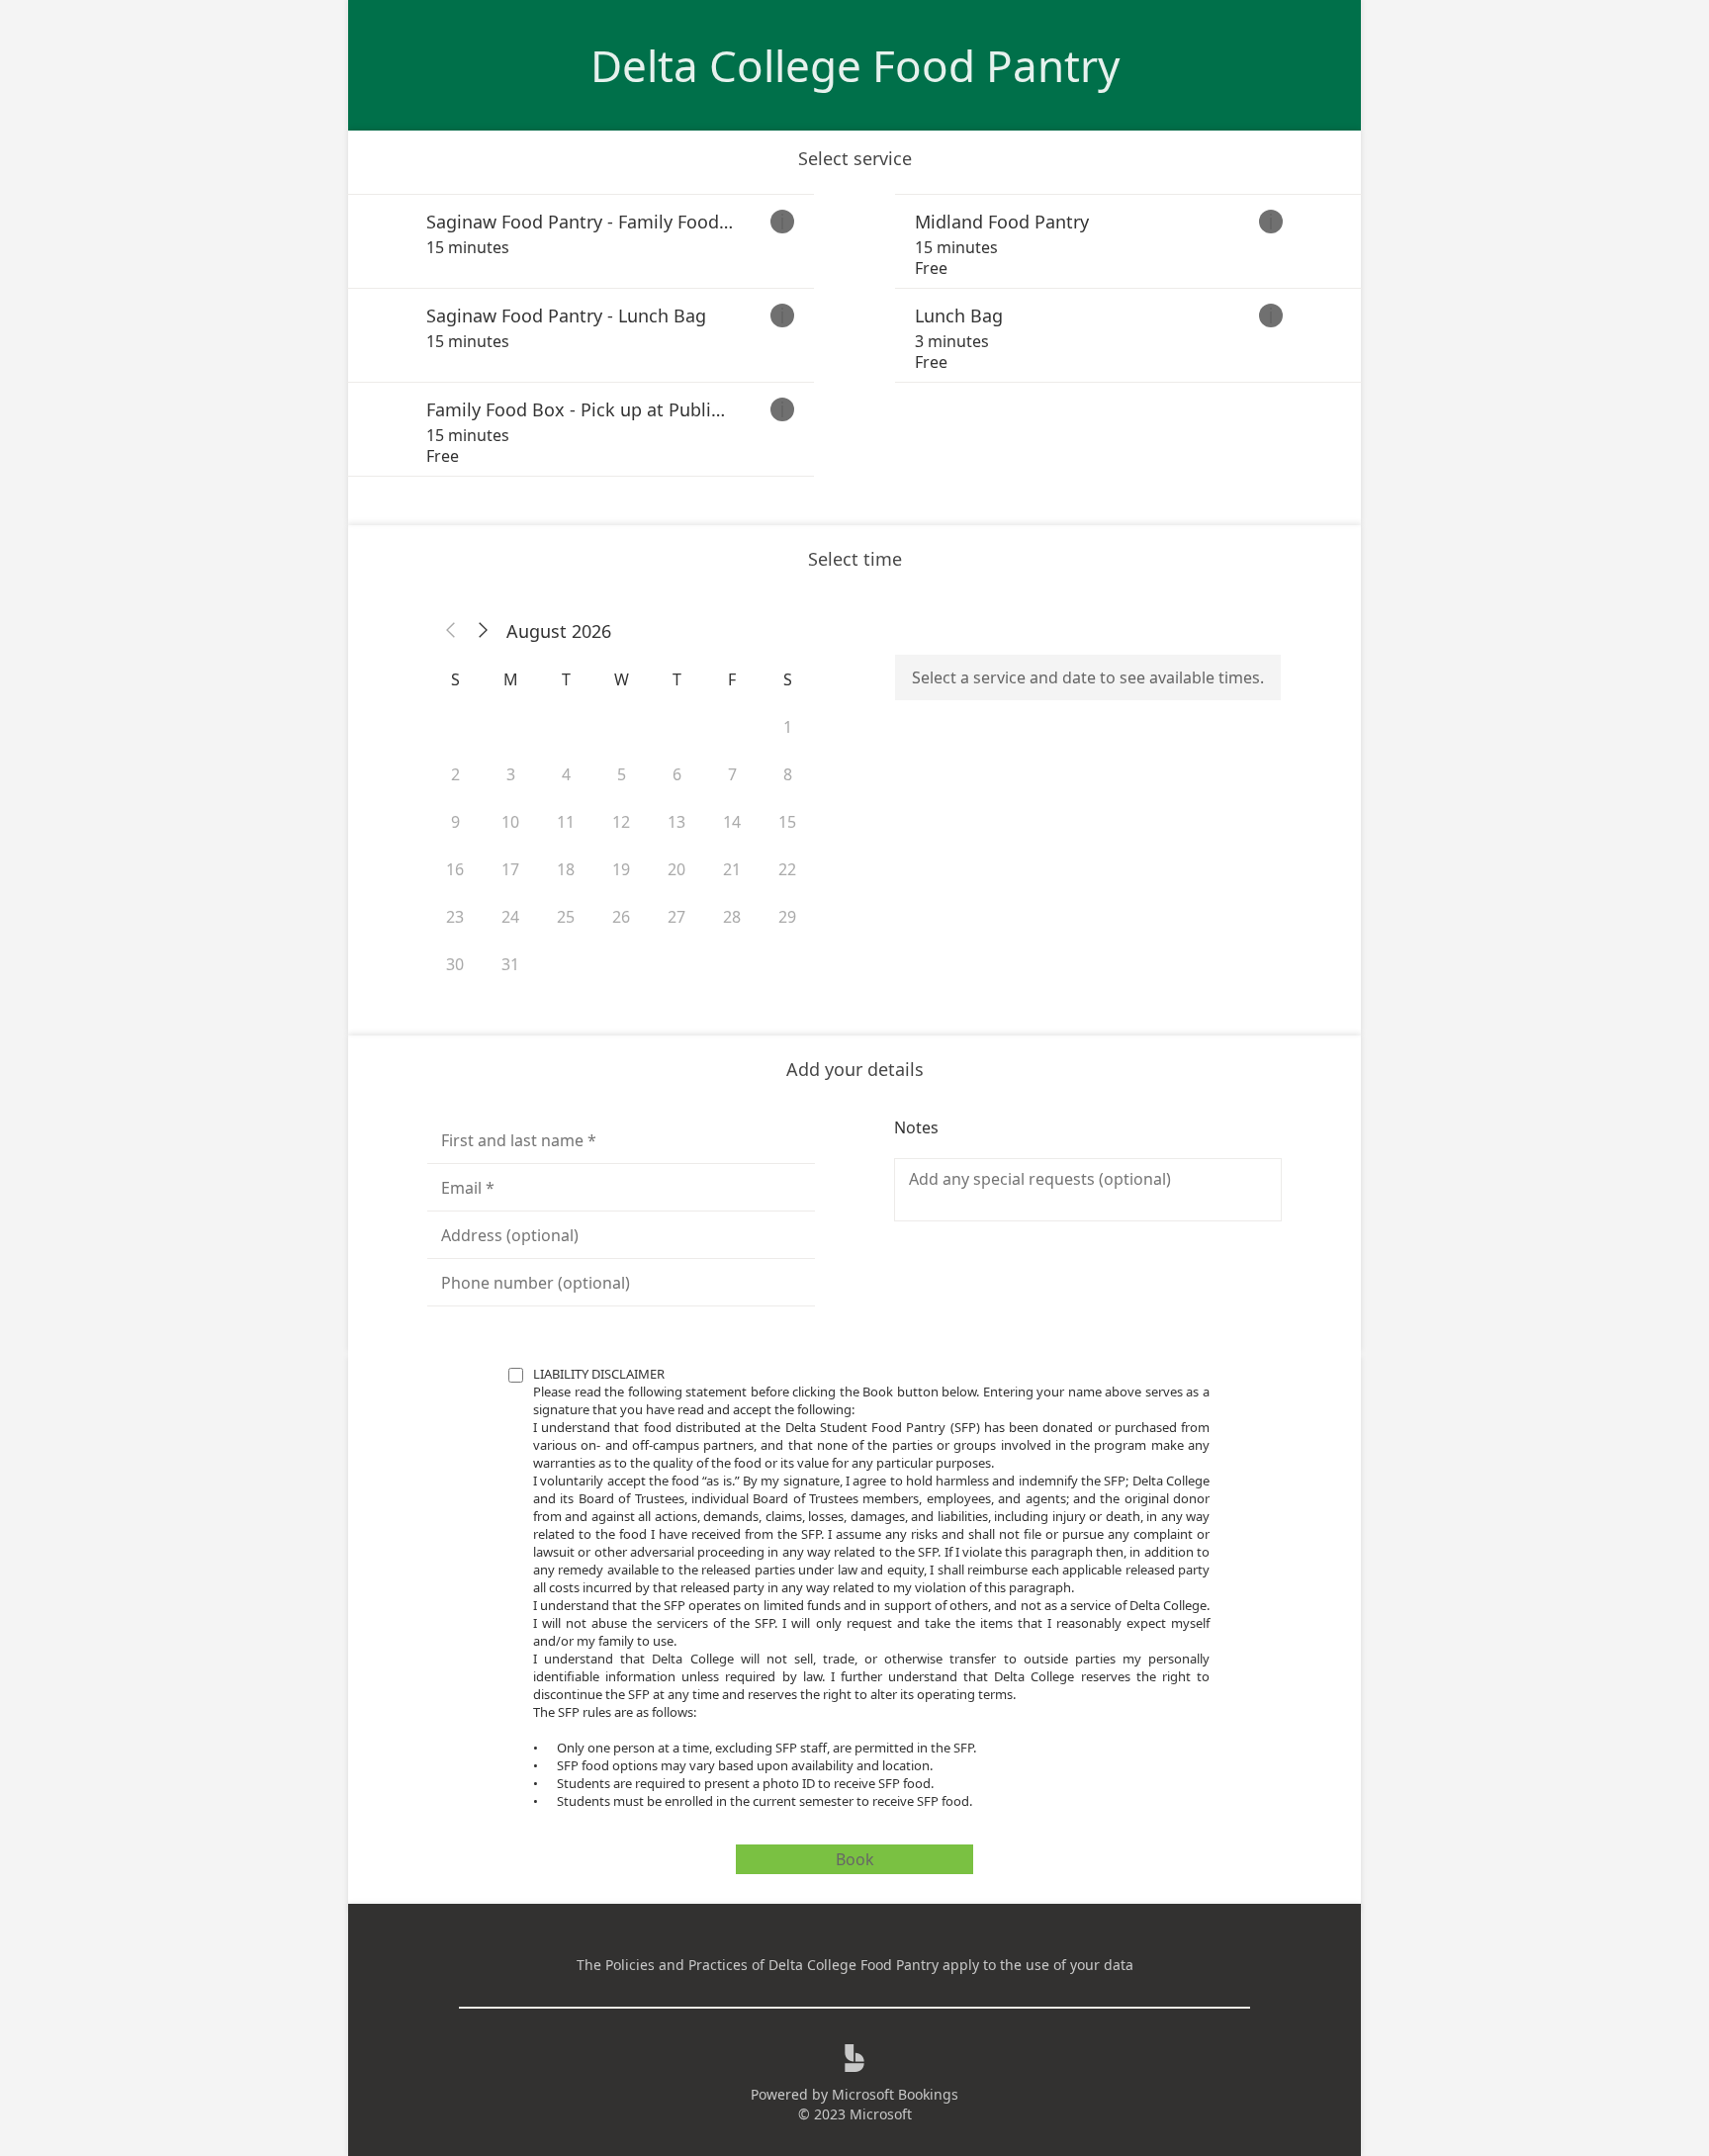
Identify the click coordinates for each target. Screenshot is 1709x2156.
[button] (451, 631)
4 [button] (566, 774)
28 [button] (732, 917)
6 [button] (677, 774)
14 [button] (732, 822)
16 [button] (455, 869)
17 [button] (510, 869)
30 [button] (455, 964)
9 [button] (455, 822)
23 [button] (455, 917)
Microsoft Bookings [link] (895, 2094)
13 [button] (676, 822)
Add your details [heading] (855, 1069)
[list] (854, 335)
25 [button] (566, 917)
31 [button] (510, 964)
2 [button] (455, 774)
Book (855, 1859)
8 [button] (788, 774)
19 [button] (621, 869)
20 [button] (676, 869)
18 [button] (566, 869)
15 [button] (787, 822)
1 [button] (788, 727)
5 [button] (622, 774)
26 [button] (621, 917)
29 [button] (787, 917)
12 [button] (621, 822)
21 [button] (732, 869)
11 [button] (566, 822)
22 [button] (787, 869)
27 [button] (676, 917)
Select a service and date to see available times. (1088, 677)
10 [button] (510, 822)
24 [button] (510, 917)
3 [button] (511, 774)
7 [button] (732, 774)
